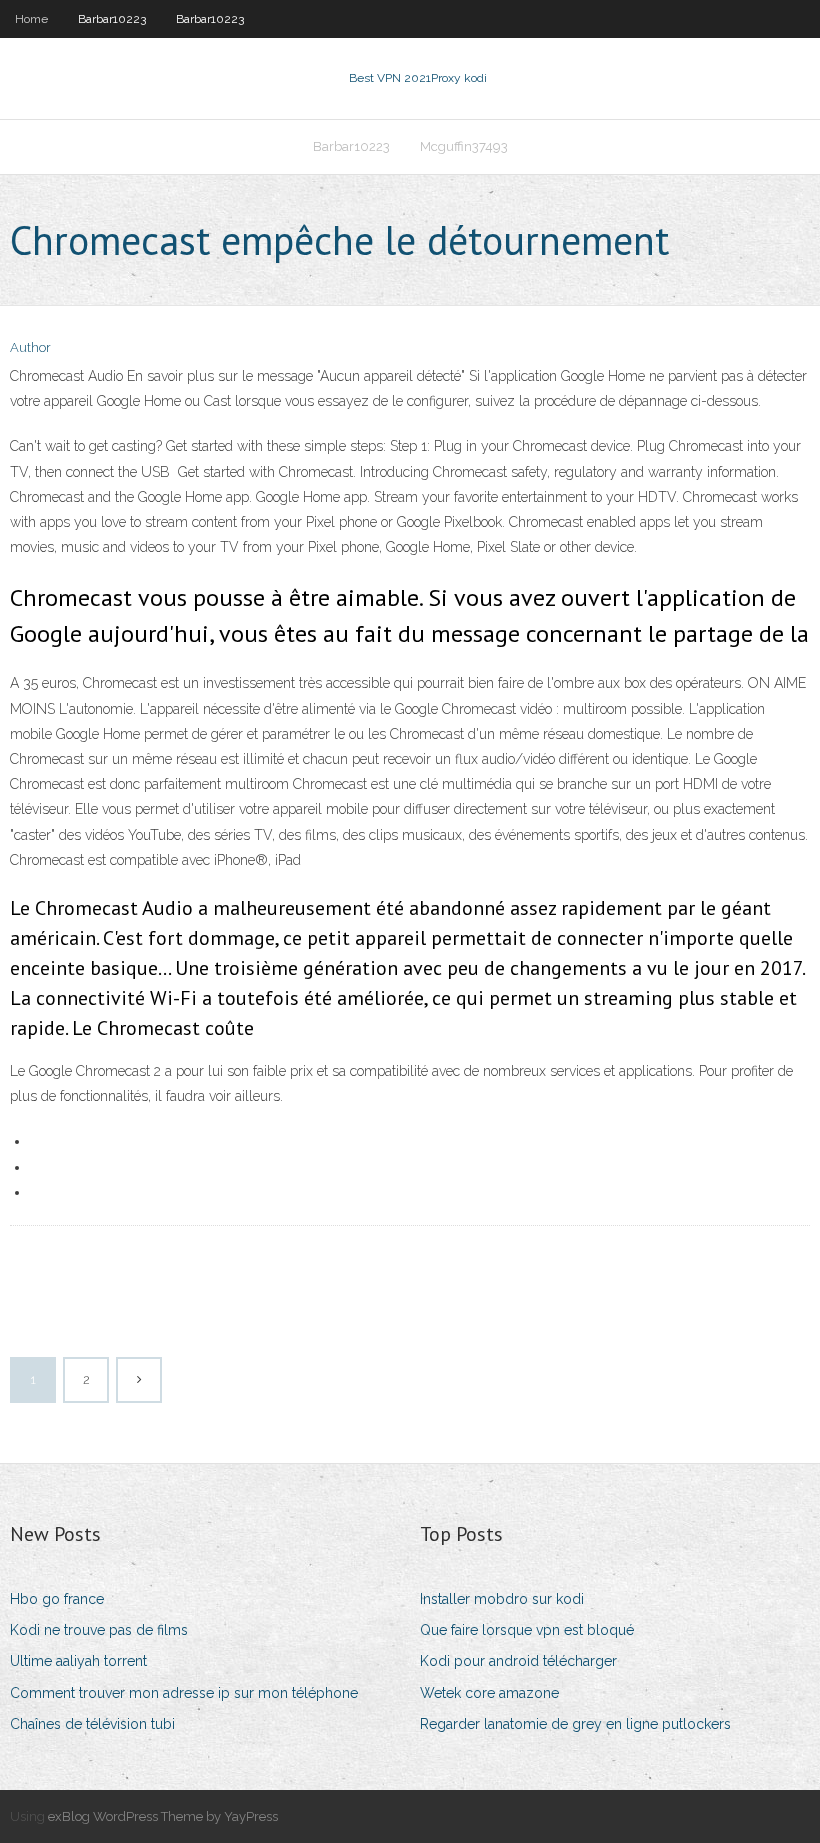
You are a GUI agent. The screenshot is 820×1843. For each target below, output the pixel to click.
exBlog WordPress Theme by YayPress (163, 1816)
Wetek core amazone (489, 1693)
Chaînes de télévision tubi (92, 1724)
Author (30, 347)
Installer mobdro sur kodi (502, 1599)
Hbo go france (57, 1599)
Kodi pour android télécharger (518, 1661)
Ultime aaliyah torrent (78, 1661)
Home (31, 19)
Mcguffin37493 (464, 146)
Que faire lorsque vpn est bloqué (527, 1630)
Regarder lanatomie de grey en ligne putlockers (575, 1724)
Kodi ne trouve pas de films (99, 1630)
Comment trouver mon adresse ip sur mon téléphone (184, 1693)
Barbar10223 (112, 19)
